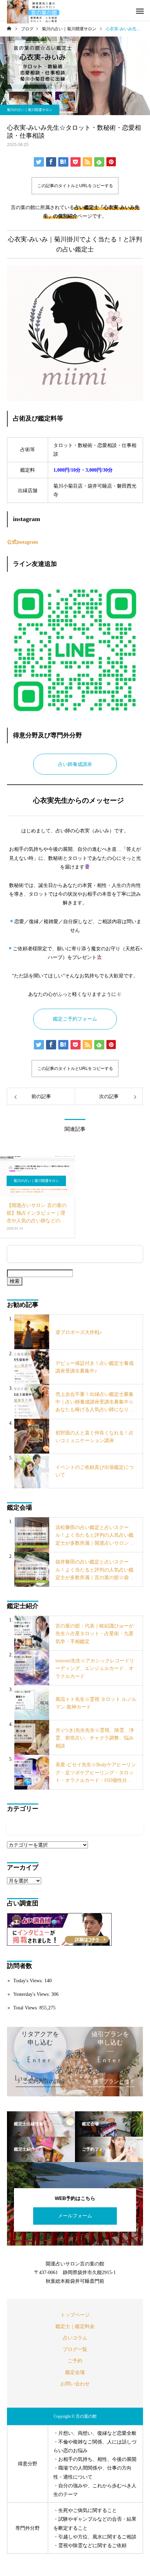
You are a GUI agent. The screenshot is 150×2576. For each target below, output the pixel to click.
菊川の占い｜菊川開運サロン (30, 110)
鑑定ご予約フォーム (75, 1019)
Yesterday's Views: (32, 1994)
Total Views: (26, 2008)
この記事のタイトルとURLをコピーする (75, 186)
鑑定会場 (75, 2372)
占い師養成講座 (75, 764)
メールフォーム (75, 2216)
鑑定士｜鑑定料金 (75, 2326)
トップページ (75, 2315)
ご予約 (75, 2361)
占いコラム (75, 2338)
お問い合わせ (75, 2384)
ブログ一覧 (75, 2349)
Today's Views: (29, 1981)
